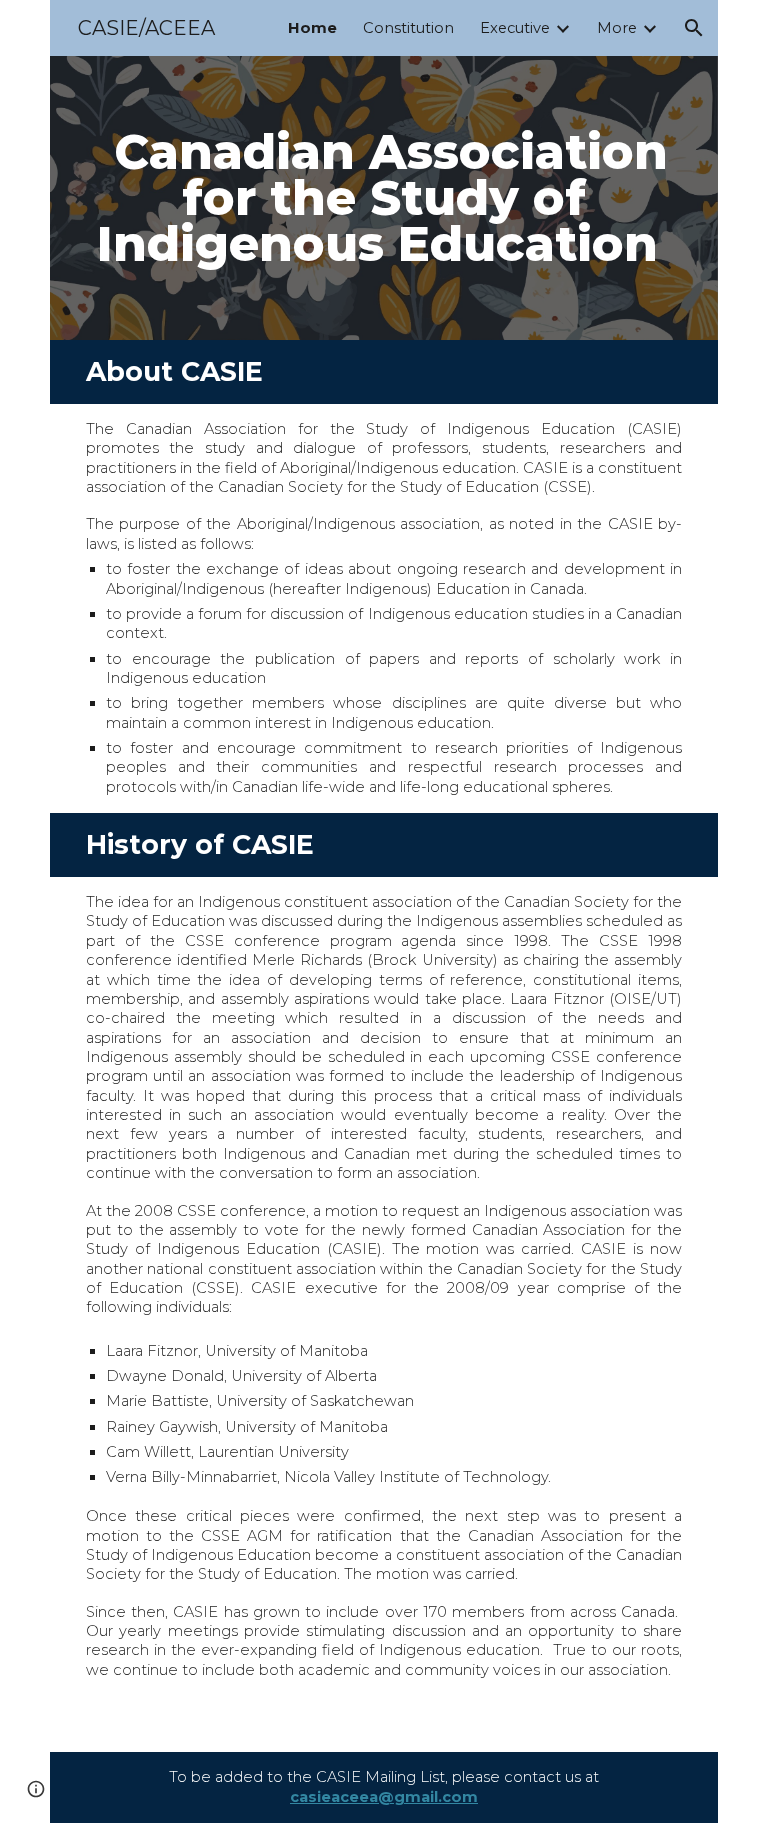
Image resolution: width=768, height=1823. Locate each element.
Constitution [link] (408, 28)
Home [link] (312, 28)
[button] (694, 28)
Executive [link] (515, 28)
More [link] (617, 28)
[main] (384, 198)
